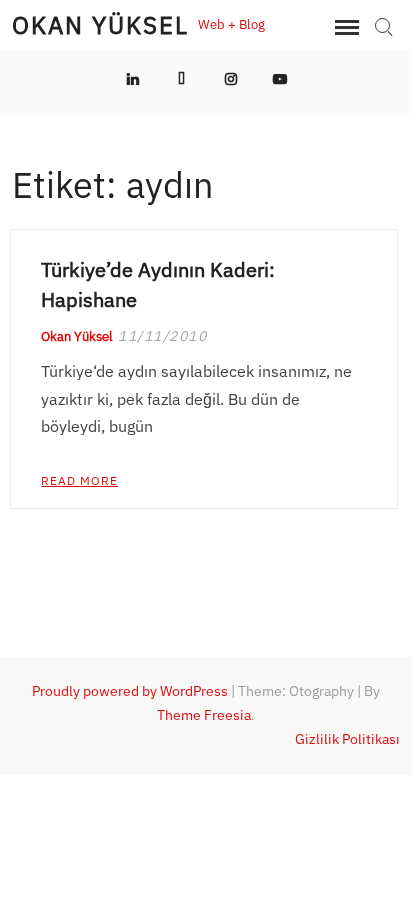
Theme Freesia (204, 715)
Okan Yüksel (100, 25)
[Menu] (345, 28)
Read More (79, 480)
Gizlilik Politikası (347, 739)
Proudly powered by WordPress (130, 691)
